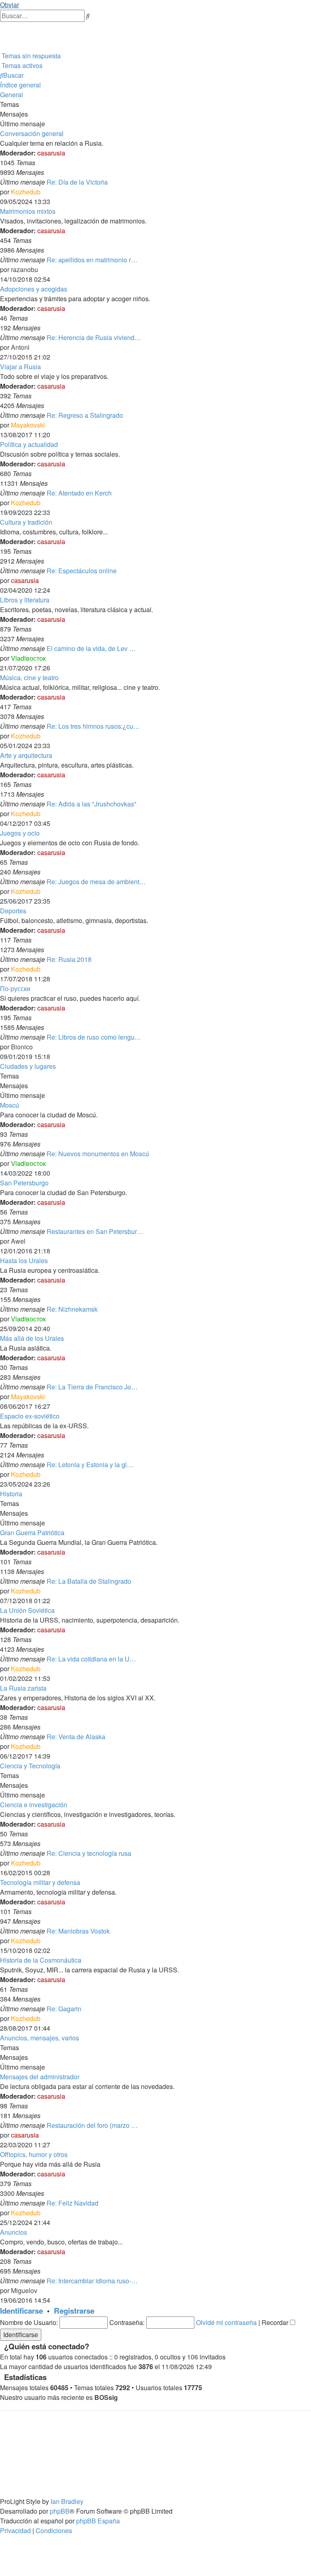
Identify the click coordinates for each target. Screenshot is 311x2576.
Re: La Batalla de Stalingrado (89, 1581)
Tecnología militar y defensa (40, 1882)
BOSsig (106, 2397)
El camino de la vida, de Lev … (91, 648)
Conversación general (32, 133)
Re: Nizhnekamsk (72, 1309)
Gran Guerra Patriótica (32, 1533)
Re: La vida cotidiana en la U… (91, 1659)
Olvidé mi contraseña (226, 2322)
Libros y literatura (25, 600)
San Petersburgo (24, 1183)
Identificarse (21, 2311)
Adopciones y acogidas (34, 289)
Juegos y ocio (20, 833)
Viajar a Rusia (20, 367)
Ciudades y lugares (28, 1066)
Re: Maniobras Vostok (78, 1931)
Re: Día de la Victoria (77, 182)
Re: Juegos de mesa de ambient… (96, 882)
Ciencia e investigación (34, 1805)
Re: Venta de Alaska (76, 1737)
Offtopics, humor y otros (34, 2154)
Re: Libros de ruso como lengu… (94, 1037)
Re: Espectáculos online (82, 571)
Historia (11, 1494)
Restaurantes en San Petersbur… (95, 1231)
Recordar (276, 2322)
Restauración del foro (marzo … (92, 2125)
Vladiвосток (28, 658)
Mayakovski (28, 425)
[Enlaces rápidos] (1, 46)
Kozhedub (26, 192)
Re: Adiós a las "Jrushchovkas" (92, 804)
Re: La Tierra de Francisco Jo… (92, 1387)
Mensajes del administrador (40, 2077)
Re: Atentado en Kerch (79, 493)
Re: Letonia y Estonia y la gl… (90, 1465)
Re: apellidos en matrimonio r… (92, 260)
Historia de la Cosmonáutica (41, 1960)
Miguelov (24, 2290)
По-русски (15, 988)
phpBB (60, 2511)
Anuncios (14, 2232)
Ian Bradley (67, 2501)
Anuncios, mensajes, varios (39, 2038)
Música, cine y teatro (29, 678)
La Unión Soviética (27, 1610)
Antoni (20, 347)
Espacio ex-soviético (30, 1416)
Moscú (10, 1105)
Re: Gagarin (64, 2009)
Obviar (10, 5)
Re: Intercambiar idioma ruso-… (92, 2281)
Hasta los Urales (24, 1260)
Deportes (13, 911)
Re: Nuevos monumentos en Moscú (98, 1154)
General (12, 95)
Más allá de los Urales (32, 1338)
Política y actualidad (29, 444)
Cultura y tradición (26, 522)
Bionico (22, 1047)
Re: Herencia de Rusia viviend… (94, 337)
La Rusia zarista (23, 1688)
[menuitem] (1, 27)
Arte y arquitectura (26, 755)
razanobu (24, 269)
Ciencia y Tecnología (30, 1766)
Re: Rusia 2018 (69, 959)
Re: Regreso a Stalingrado (85, 415)
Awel (18, 1241)
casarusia (51, 153)
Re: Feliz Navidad (72, 2203)
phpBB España (98, 2521)
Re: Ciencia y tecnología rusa (89, 1853)
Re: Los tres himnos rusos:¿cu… (93, 726)
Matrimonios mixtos (28, 211)
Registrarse (74, 2311)
